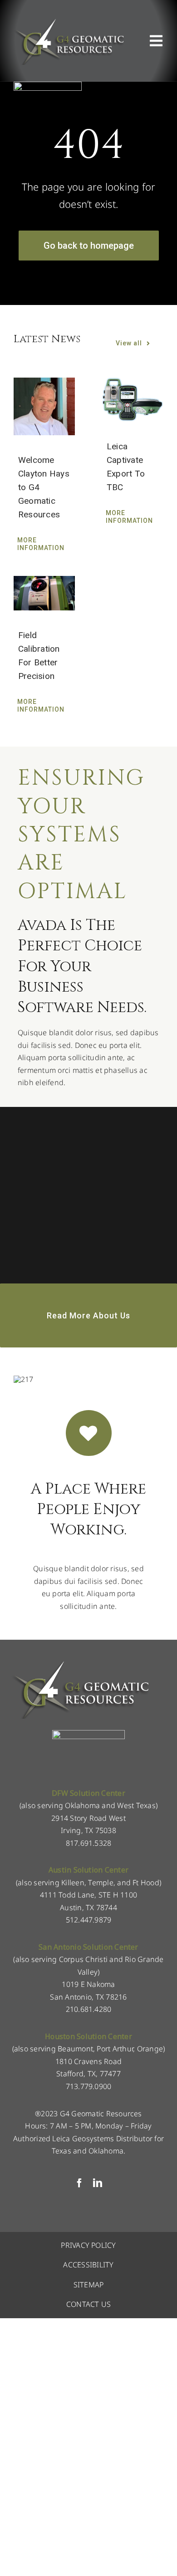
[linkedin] (98, 2183)
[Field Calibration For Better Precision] (44, 593)
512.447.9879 (89, 1920)
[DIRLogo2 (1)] (88, 1734)
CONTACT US (88, 2304)
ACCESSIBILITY (88, 2265)
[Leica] (48, 85)
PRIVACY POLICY (88, 2245)
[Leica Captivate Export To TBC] (133, 400)
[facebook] (79, 2183)
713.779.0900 (89, 2086)
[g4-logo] (69, 20)
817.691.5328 (89, 1843)
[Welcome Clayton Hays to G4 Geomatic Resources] (44, 406)
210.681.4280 (89, 2009)
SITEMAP (89, 2285)
